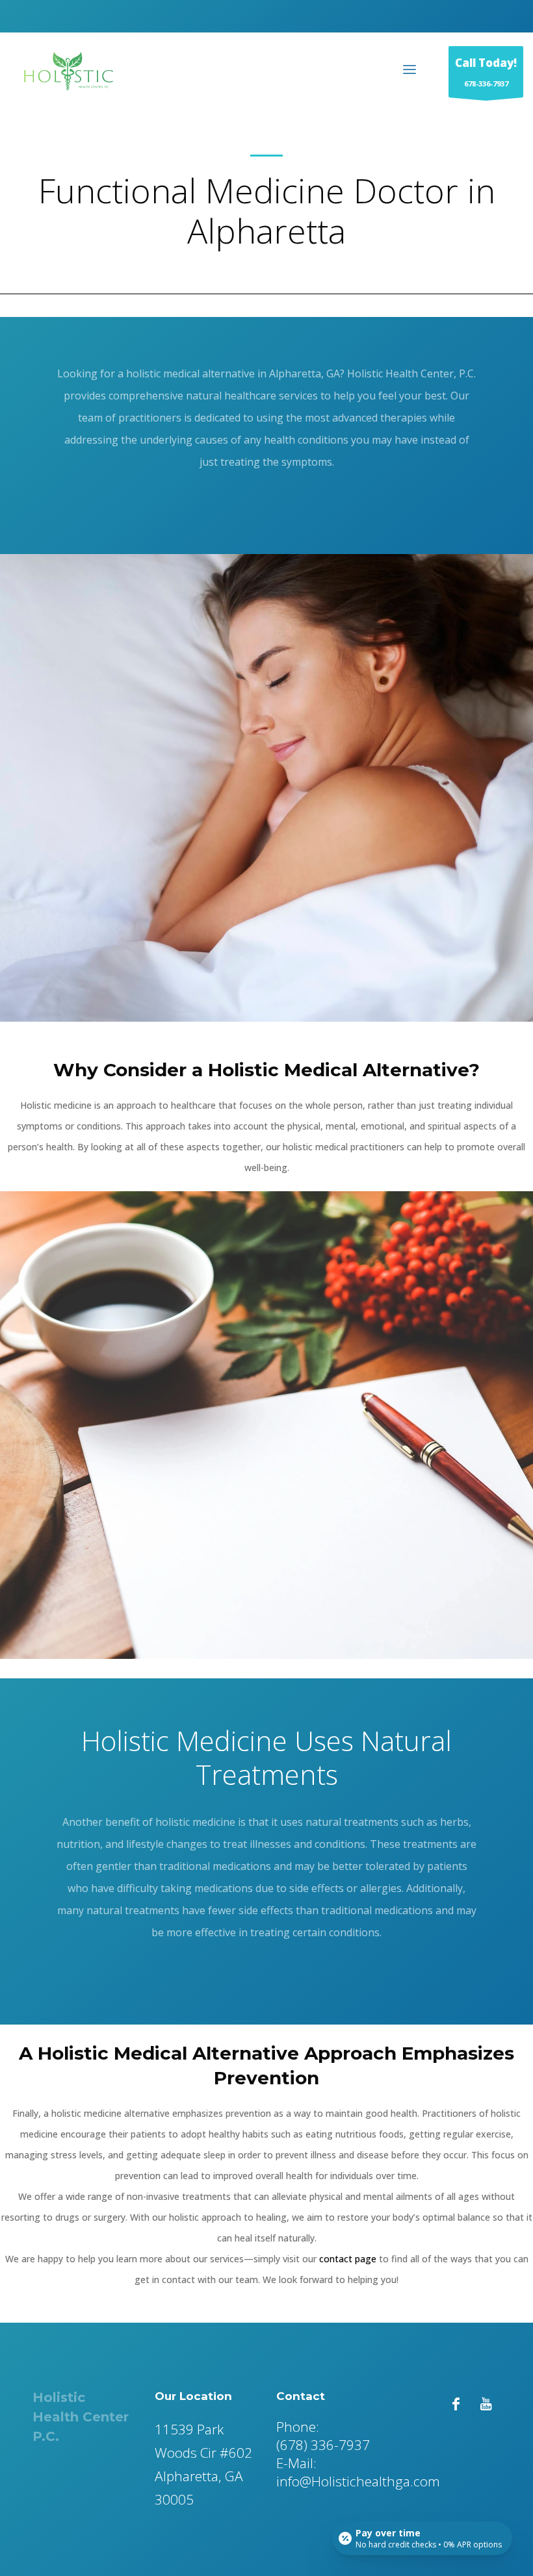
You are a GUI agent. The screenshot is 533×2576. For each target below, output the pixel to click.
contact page (348, 2259)
